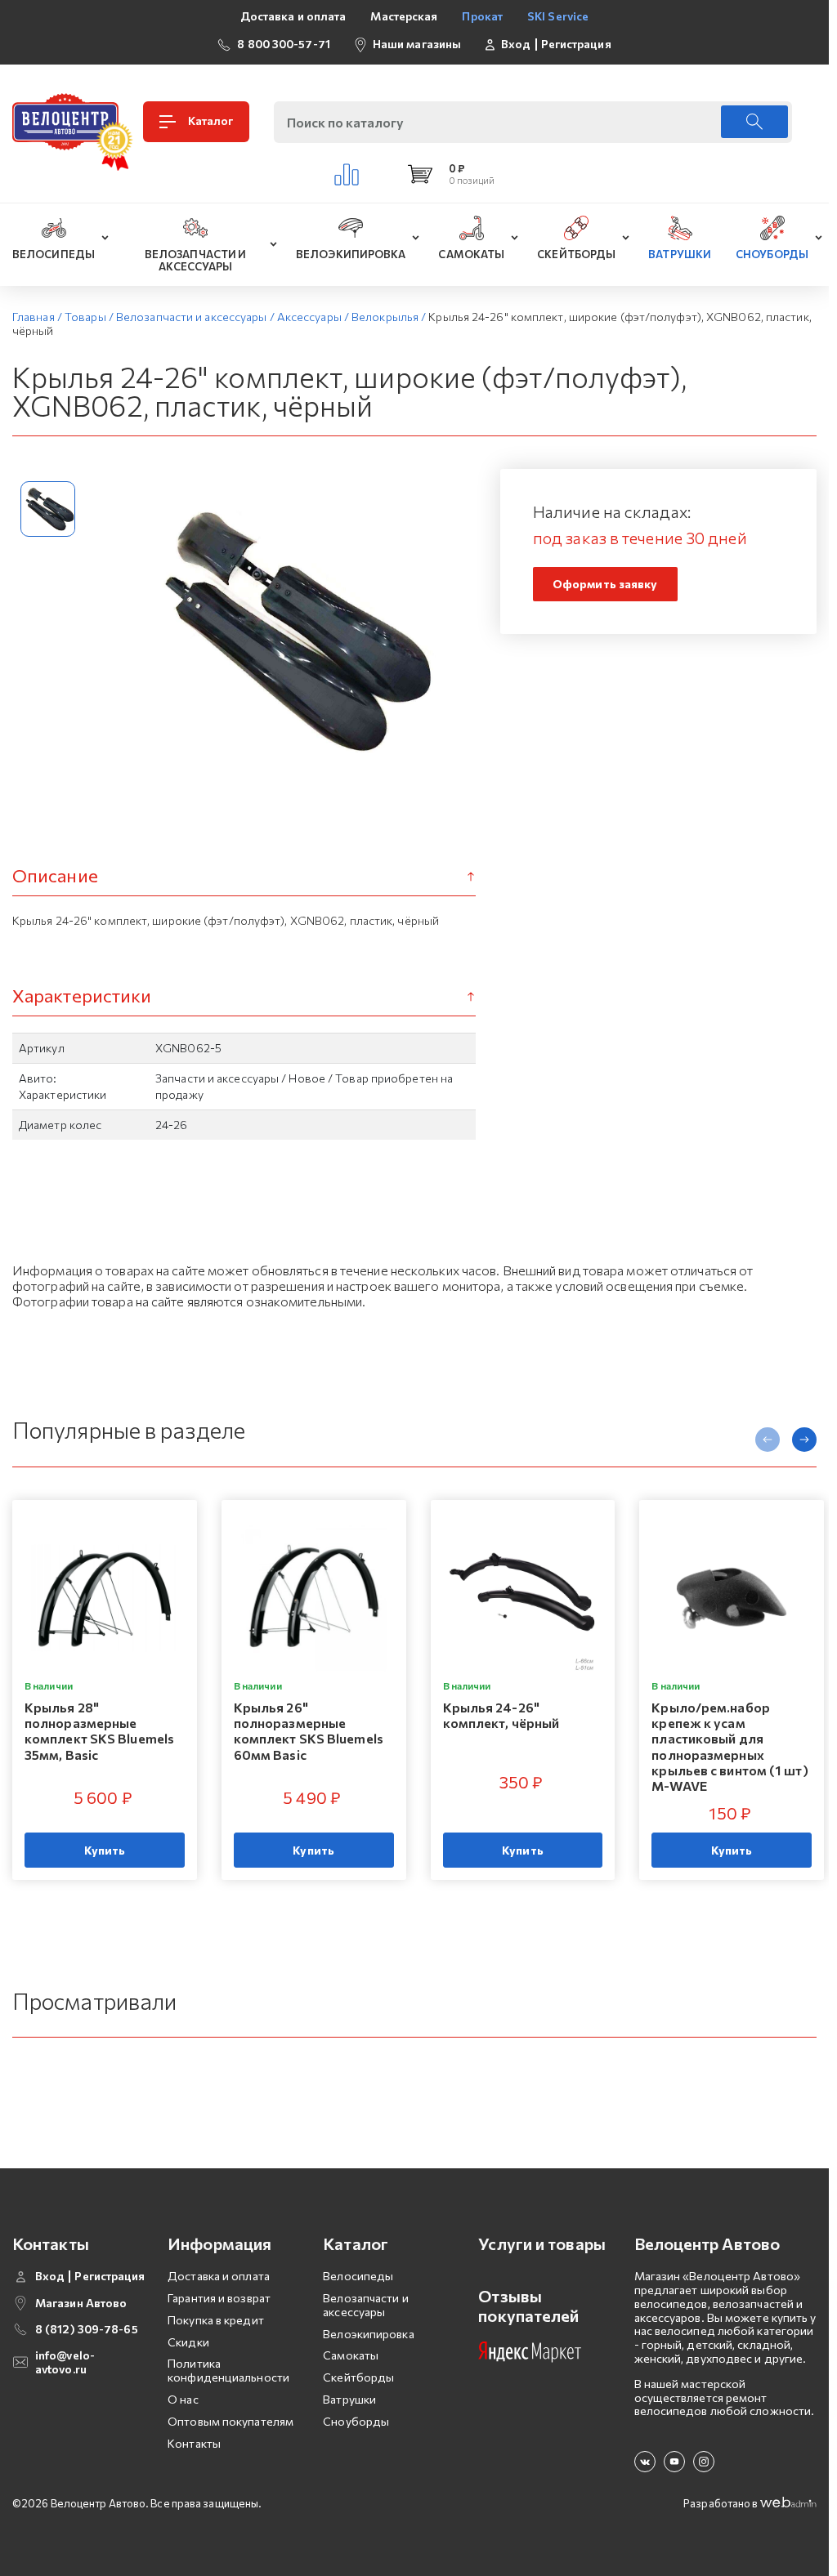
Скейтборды (358, 2377)
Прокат (482, 16)
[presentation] (768, 1440)
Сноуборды (356, 2421)
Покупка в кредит (216, 2320)
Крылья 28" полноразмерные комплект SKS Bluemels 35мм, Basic (99, 1731)
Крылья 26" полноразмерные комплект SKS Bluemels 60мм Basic (309, 1731)
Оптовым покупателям (231, 2421)
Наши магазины (417, 44)
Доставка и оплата (293, 16)
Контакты (194, 2443)
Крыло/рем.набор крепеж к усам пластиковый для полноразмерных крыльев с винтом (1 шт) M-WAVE (730, 1746)
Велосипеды (358, 2276)
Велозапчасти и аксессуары (365, 2305)
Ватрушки (349, 2399)
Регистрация (576, 44)
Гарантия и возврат (219, 2298)
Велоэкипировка (368, 2334)
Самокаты (351, 2355)
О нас (183, 2399)
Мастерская (404, 16)
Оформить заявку (605, 584)
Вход (516, 44)
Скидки (188, 2342)
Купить (105, 1850)
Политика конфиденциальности (228, 2370)
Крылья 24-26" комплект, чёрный (501, 1715)
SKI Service (558, 16)
